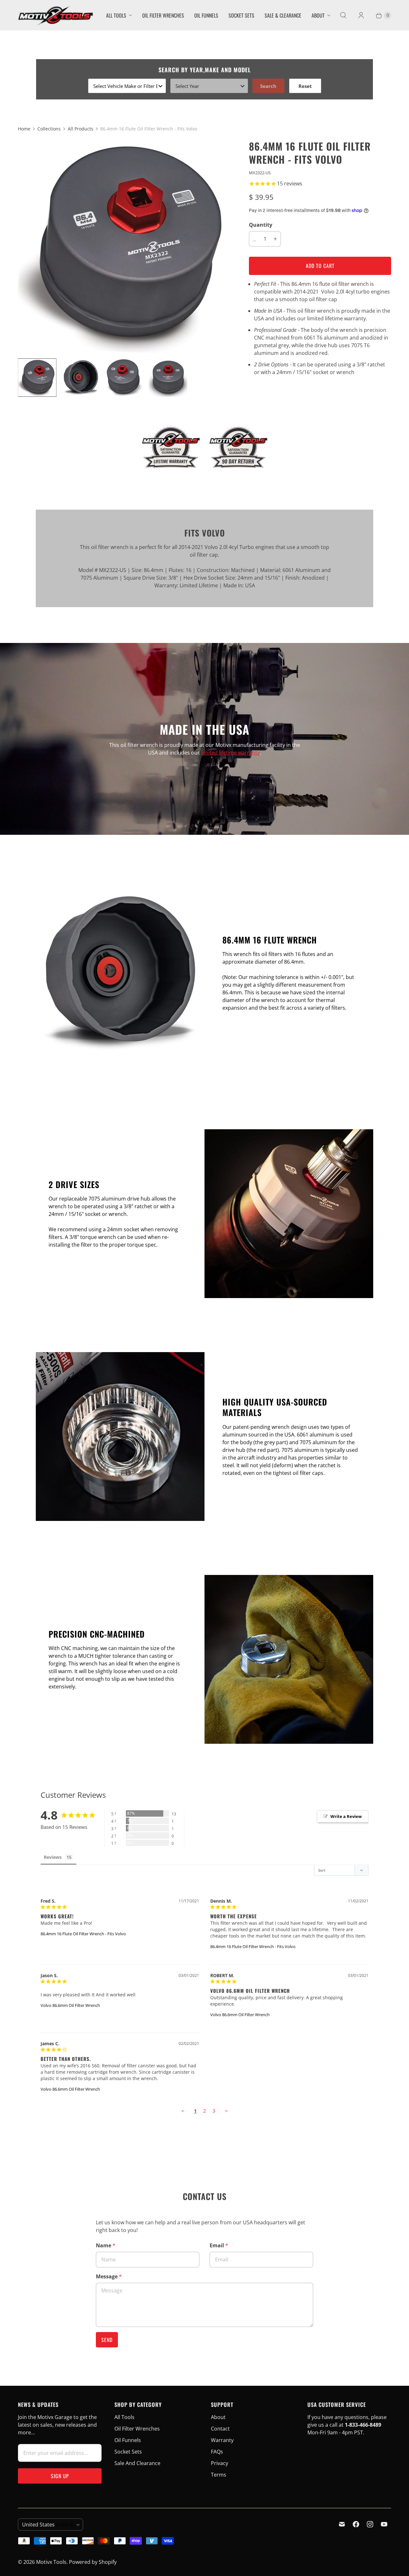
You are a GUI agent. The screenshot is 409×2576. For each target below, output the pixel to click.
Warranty (222, 2440)
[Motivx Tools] (55, 15)
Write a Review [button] (346, 1816)
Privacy (220, 2463)
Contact (220, 2429)
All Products (81, 129)
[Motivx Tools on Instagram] (370, 2524)
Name (106, 2245)
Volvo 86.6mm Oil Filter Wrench (70, 2005)
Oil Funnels (206, 15)
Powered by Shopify (93, 2562)
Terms (219, 2475)
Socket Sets (241, 15)
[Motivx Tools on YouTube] (384, 2524)
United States (48, 2525)
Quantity (261, 225)
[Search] (343, 15)
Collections (49, 129)
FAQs (217, 2452)
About (318, 15)
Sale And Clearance (137, 2463)
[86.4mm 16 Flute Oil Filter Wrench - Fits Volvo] (124, 246)
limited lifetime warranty (230, 753)
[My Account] (361, 15)
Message (109, 2276)
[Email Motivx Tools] (342, 2524)
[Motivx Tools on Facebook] (356, 2524)
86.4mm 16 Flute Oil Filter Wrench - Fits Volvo (83, 1934)
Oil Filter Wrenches (163, 15)
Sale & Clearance (283, 15)
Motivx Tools (51, 2562)
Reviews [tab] (53, 1857)
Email (219, 2245)
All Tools (116, 15)
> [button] (226, 2111)
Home (24, 129)
